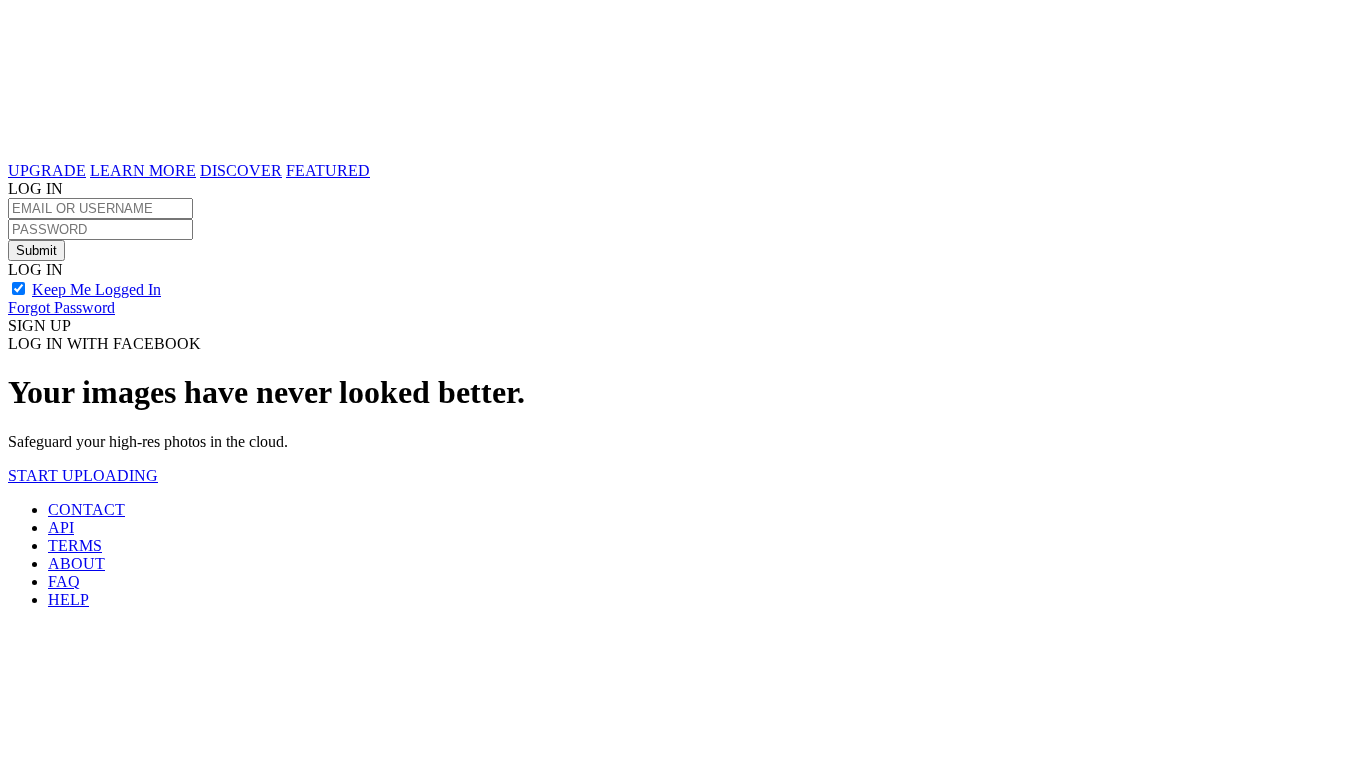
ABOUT (76, 563)
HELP (68, 599)
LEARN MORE (143, 170)
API (61, 527)
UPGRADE (47, 170)
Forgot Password (61, 307)
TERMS (75, 545)
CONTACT (86, 509)
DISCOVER (241, 170)
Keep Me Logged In (96, 289)
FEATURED (328, 170)
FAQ (64, 581)
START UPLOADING (83, 475)
